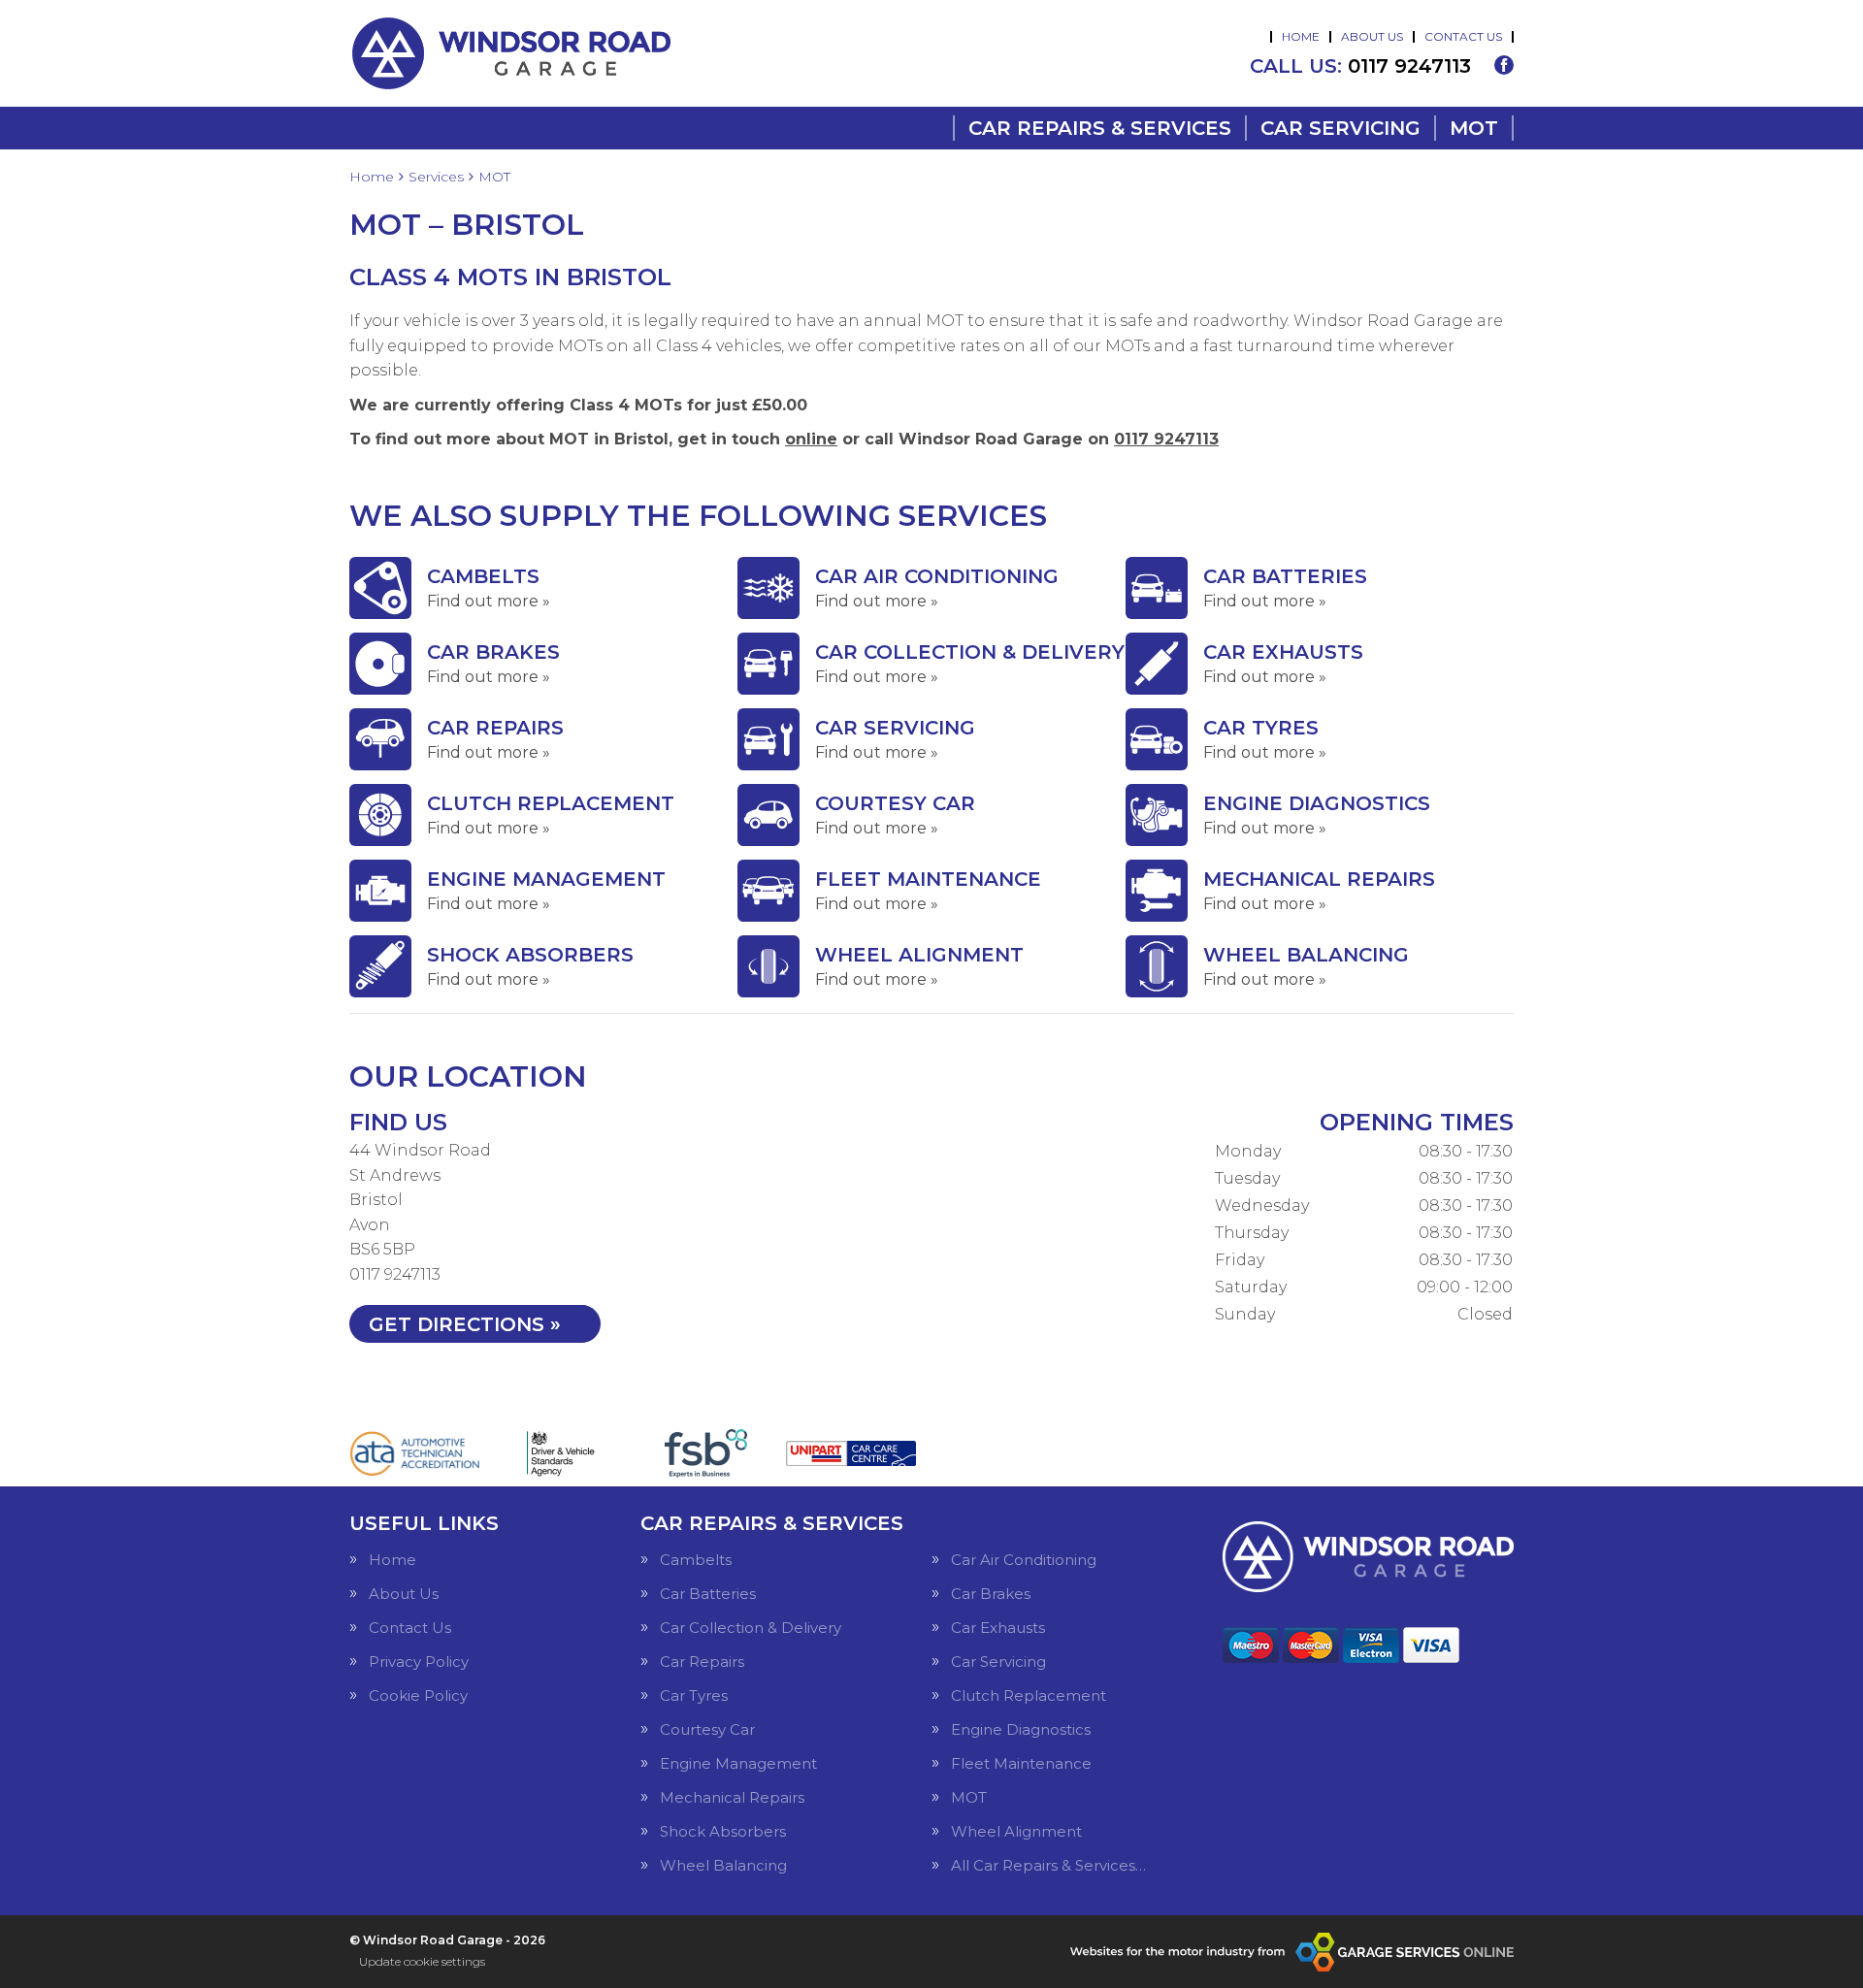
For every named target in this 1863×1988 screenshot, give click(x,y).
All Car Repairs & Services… (1048, 1865)
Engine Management (738, 1763)
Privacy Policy (419, 1662)
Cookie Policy (418, 1695)
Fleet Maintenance (1021, 1763)
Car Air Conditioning (1024, 1560)
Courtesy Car (707, 1729)
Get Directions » (465, 1324)
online (811, 439)
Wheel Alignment (1016, 1831)
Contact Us (1463, 36)
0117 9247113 (1360, 66)
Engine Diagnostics (1021, 1729)
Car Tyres (694, 1695)
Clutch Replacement (1029, 1695)
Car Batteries (708, 1594)
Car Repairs (702, 1662)
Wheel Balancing (723, 1865)
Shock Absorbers (723, 1831)
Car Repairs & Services (1100, 128)
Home (1301, 36)
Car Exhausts (998, 1628)
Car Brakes (991, 1594)
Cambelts (696, 1560)
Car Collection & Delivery (751, 1628)
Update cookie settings (422, 1961)
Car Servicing (1340, 128)
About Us (1372, 36)
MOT (1474, 128)
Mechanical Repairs (732, 1797)
